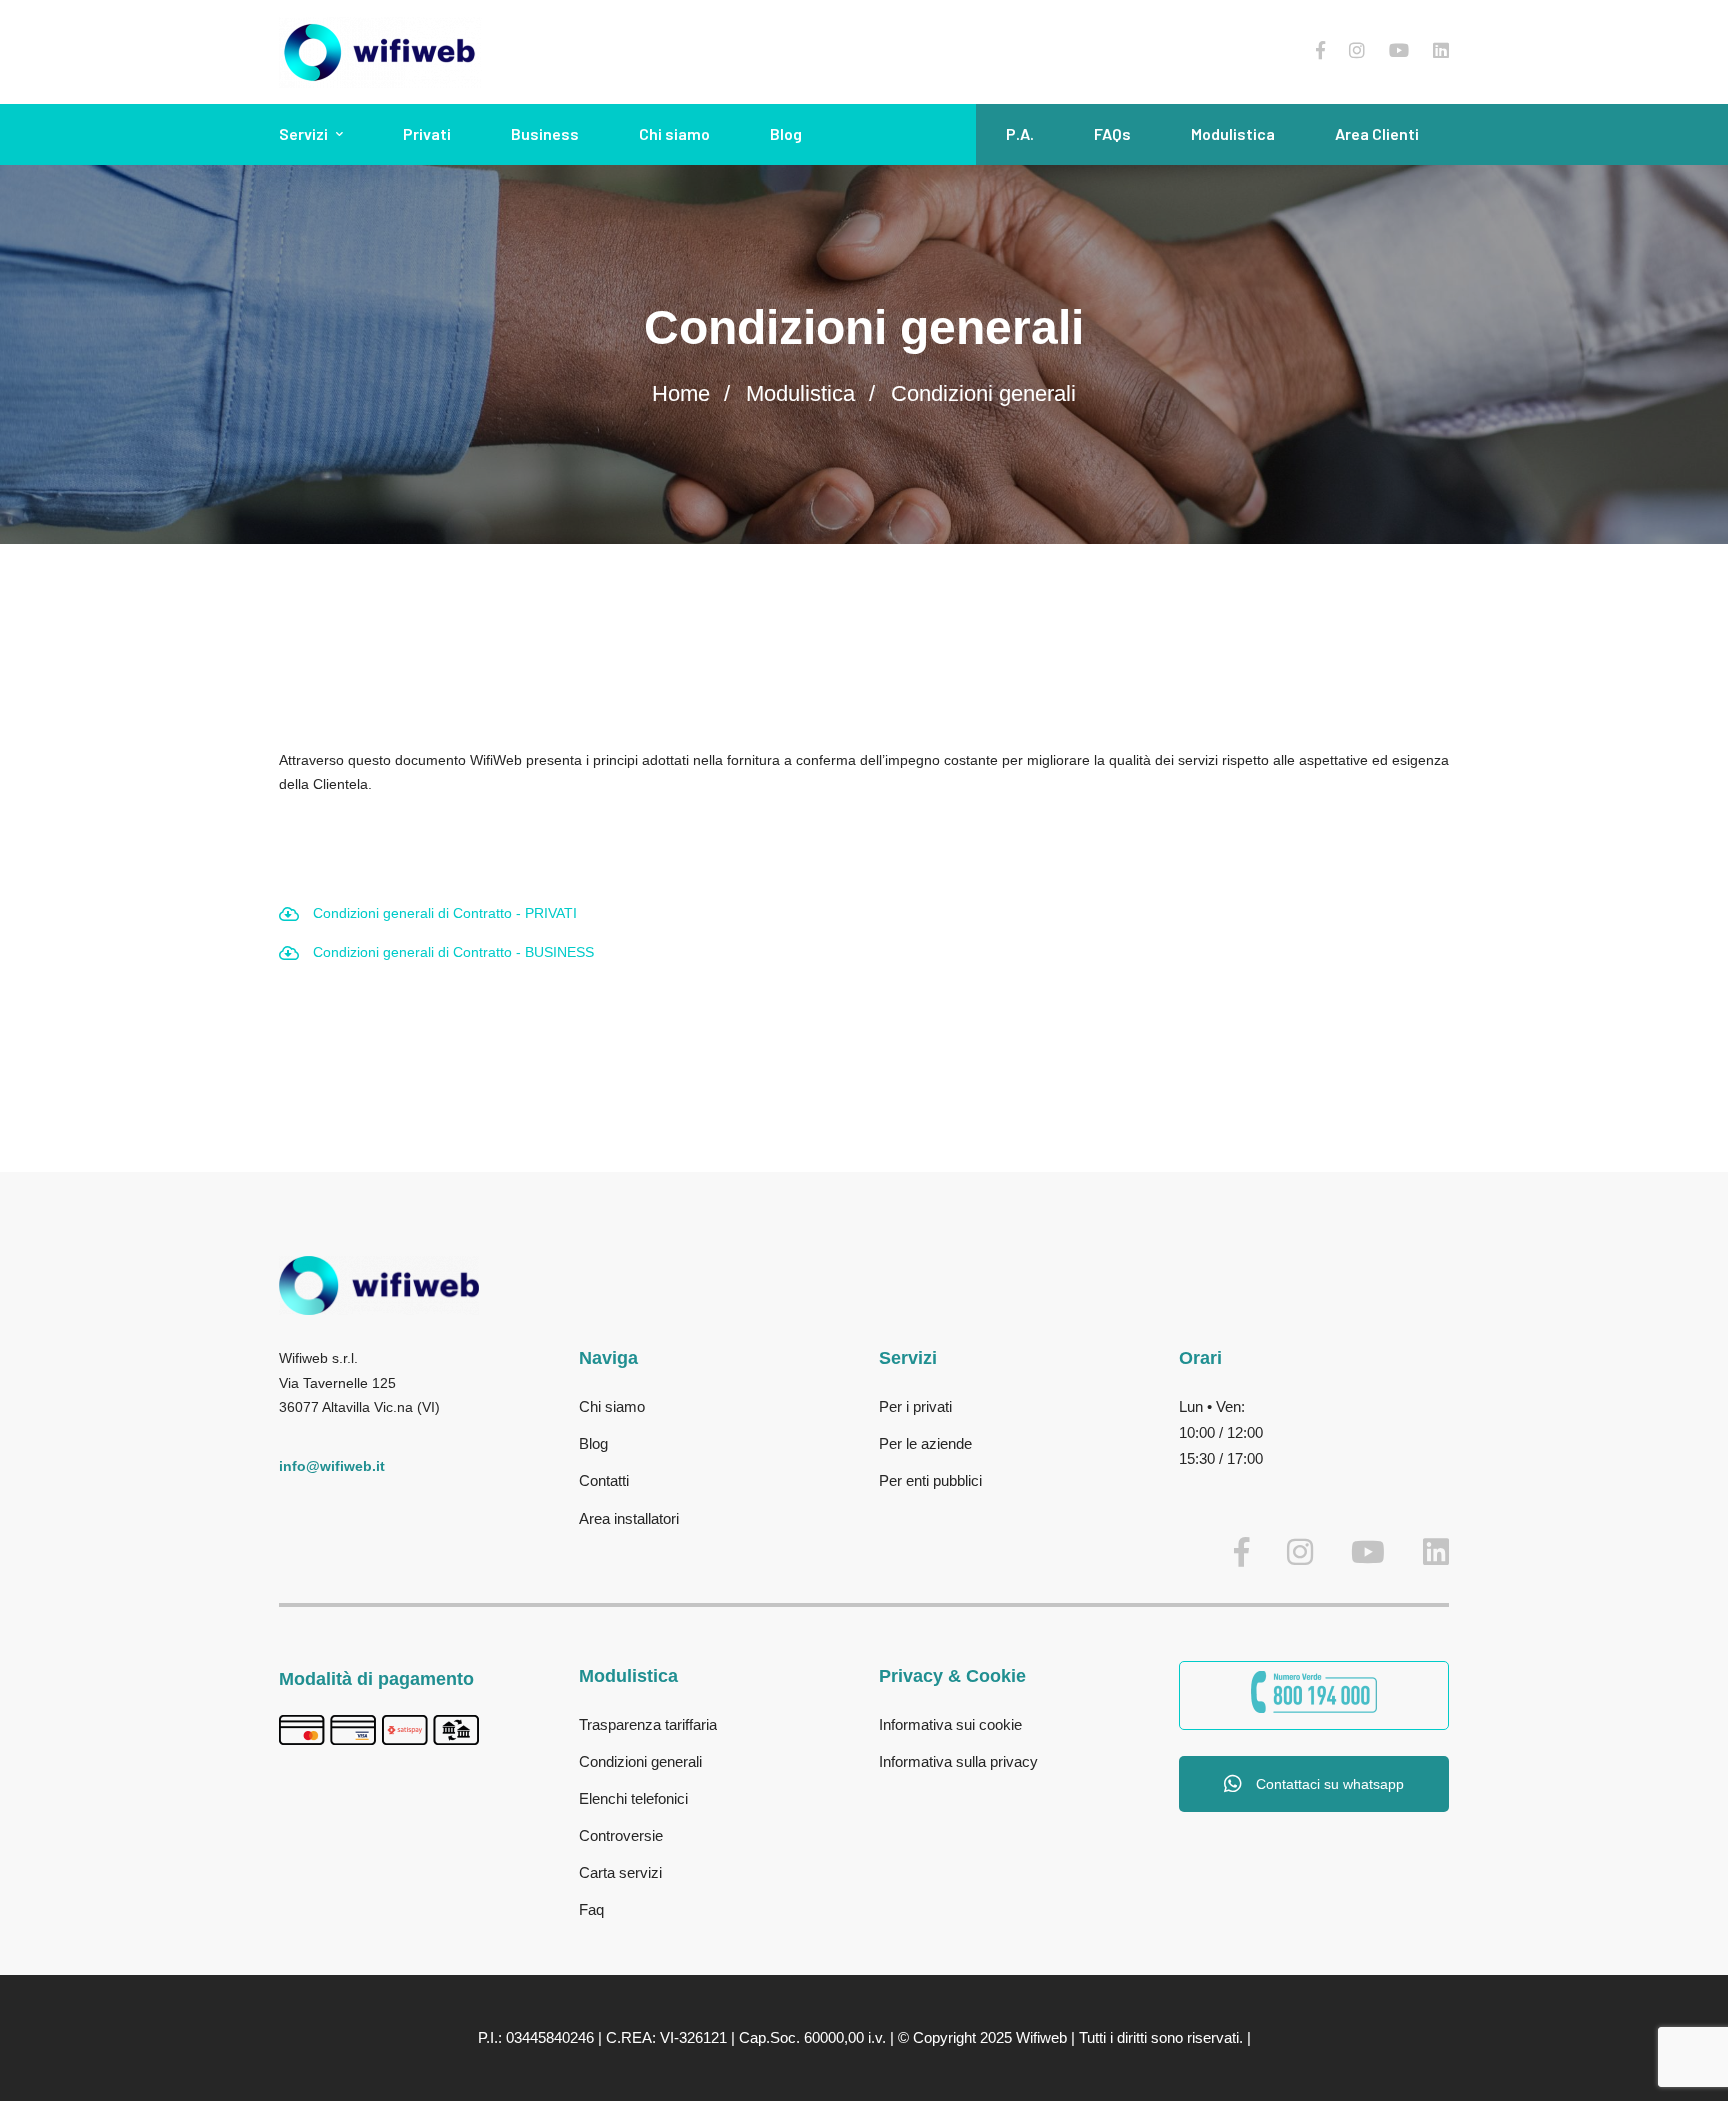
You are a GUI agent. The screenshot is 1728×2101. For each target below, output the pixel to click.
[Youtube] (1399, 51)
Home (681, 393)
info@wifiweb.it (332, 1466)
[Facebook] (1320, 51)
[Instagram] (1357, 51)
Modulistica (800, 393)
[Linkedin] (1441, 51)
